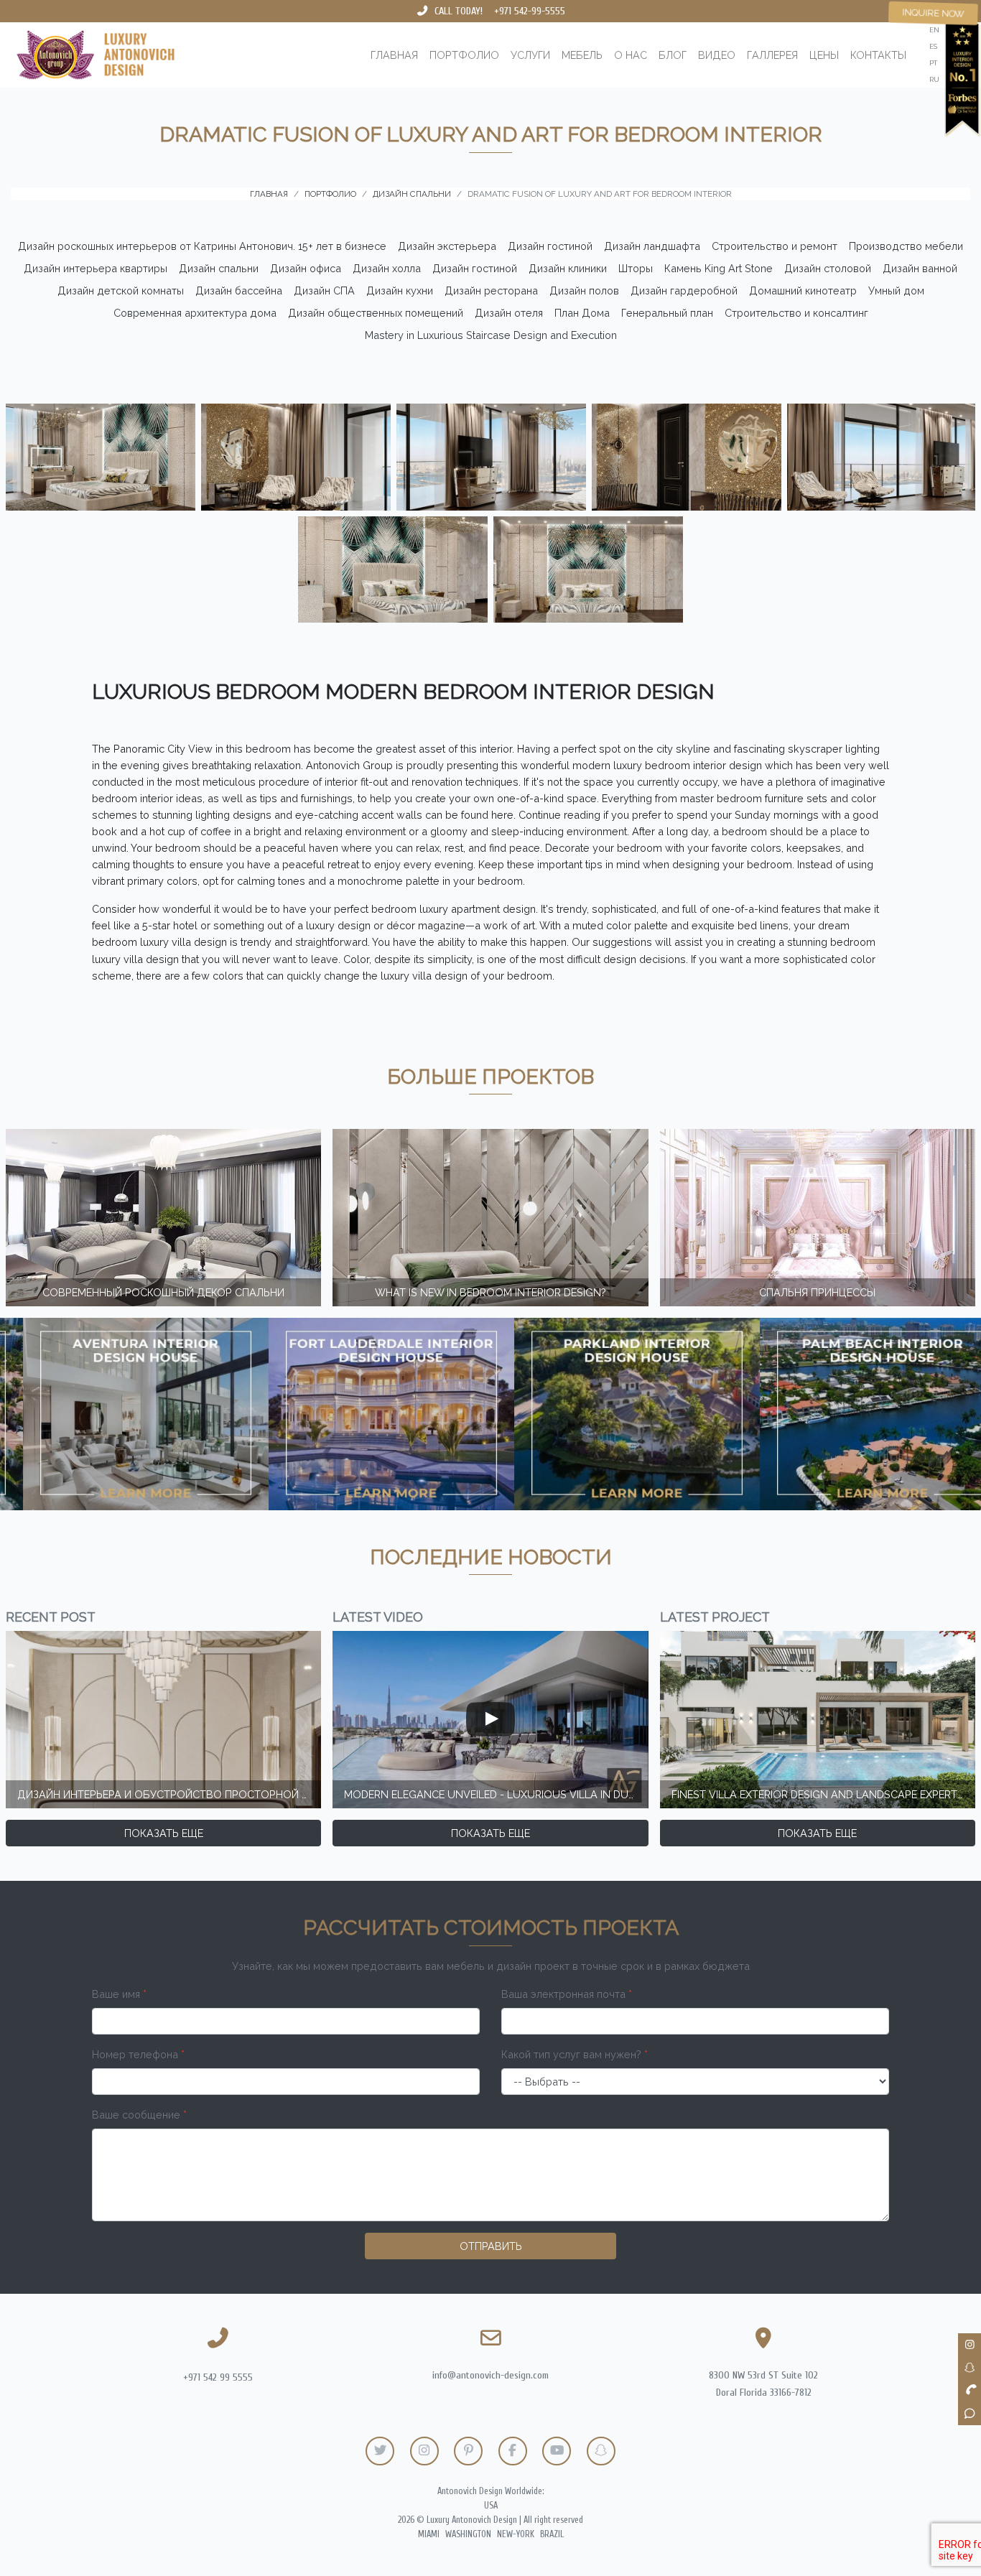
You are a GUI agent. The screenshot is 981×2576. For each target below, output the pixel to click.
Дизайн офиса (306, 268)
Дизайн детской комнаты (121, 290)
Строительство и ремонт (775, 246)
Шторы (636, 268)
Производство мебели (906, 246)
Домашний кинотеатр (803, 290)
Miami (429, 2534)
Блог (673, 55)
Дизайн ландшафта (652, 246)
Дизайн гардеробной (684, 290)
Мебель (582, 55)
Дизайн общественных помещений (376, 313)
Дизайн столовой (828, 268)
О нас (631, 55)
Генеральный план (667, 313)
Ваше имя (119, 1994)
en (934, 30)
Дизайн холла (387, 268)
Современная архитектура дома (195, 313)
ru (934, 79)
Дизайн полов (584, 290)
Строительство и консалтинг (796, 313)
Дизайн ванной (920, 268)
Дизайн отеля (509, 313)
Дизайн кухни (400, 290)
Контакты (878, 55)
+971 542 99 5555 (218, 2377)
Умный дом (896, 290)
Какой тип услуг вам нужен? (575, 2054)
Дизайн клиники (568, 268)
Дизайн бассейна (239, 290)
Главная (394, 55)
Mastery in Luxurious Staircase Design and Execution (491, 335)
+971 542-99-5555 (530, 11)
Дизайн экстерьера (447, 246)
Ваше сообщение (139, 2115)
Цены (824, 55)
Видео (717, 55)
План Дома (582, 313)
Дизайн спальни (219, 268)
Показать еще (164, 1833)
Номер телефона (138, 2054)
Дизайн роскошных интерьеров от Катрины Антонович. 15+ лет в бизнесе (202, 246)
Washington (468, 2534)
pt (933, 63)
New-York (516, 2534)
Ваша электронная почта (567, 1994)
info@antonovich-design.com (490, 2375)
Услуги (530, 55)
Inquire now (933, 13)
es (933, 46)
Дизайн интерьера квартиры (96, 268)
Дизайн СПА (324, 290)
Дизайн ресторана (491, 290)
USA (491, 2506)
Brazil (552, 2534)
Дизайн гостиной (550, 246)
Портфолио (464, 55)
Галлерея (772, 55)
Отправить (491, 2246)
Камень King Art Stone (719, 268)
